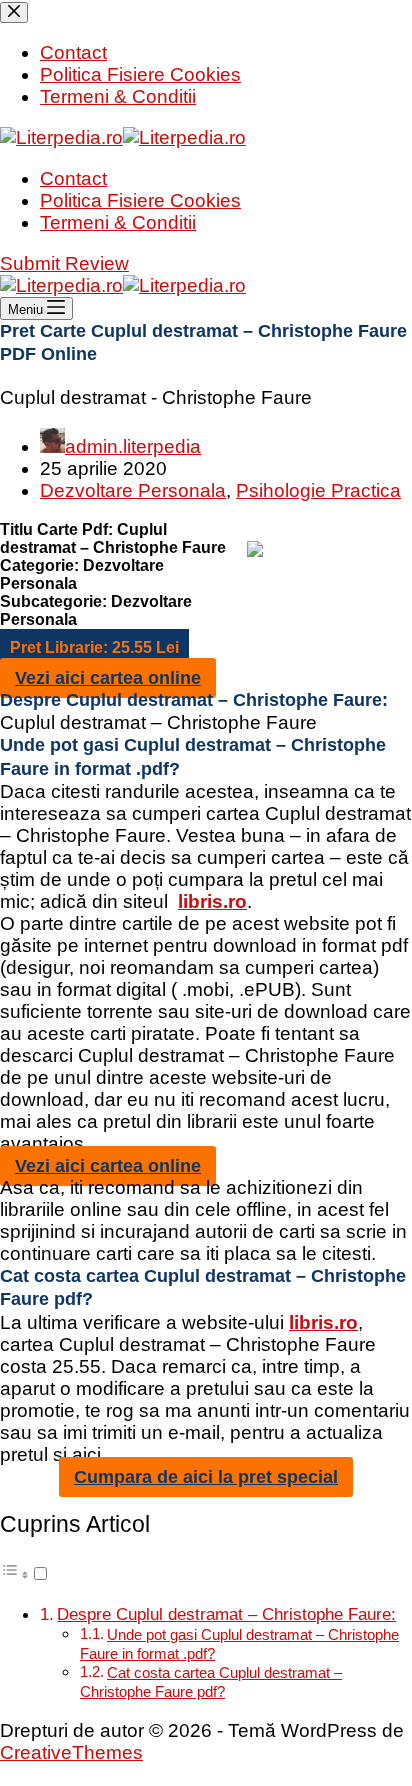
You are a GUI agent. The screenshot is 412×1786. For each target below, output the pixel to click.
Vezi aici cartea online (108, 678)
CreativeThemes (71, 1752)
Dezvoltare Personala (133, 490)
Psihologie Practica (318, 490)
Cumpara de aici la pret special (206, 1477)
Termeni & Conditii (118, 222)
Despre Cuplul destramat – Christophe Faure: (226, 1614)
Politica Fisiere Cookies (140, 200)
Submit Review (64, 263)
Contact (73, 178)
